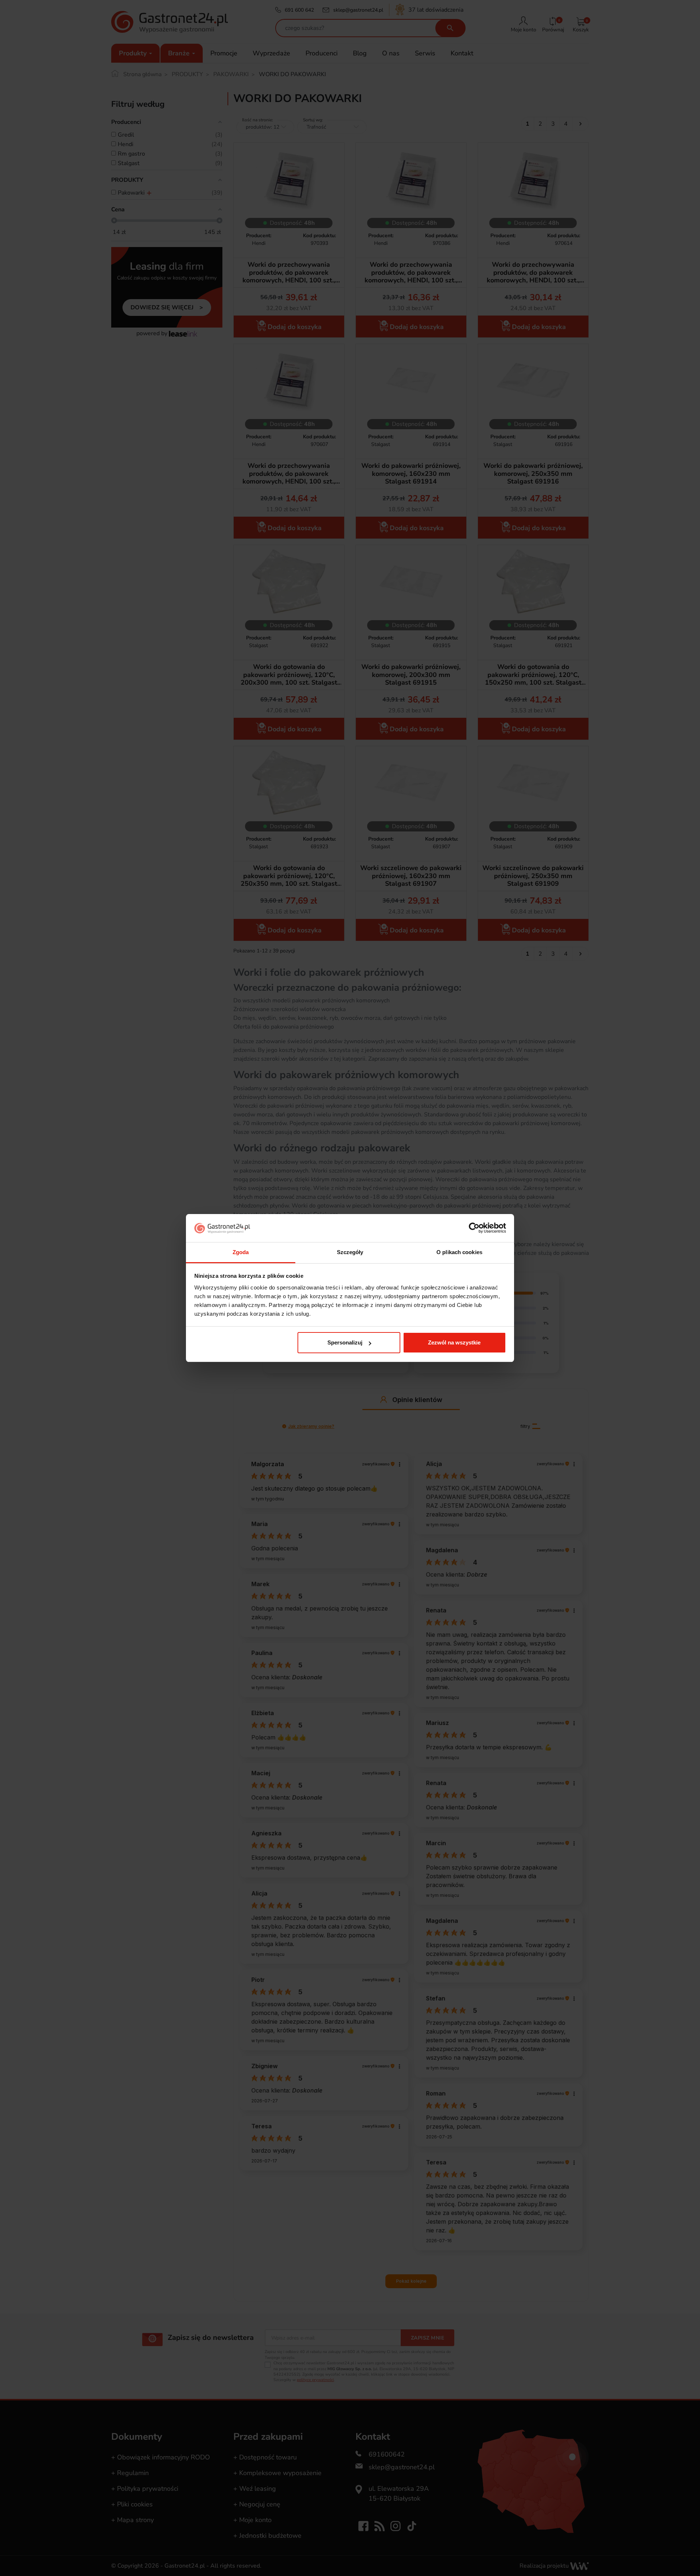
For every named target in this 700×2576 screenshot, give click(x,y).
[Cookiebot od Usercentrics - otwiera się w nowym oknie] (474, 1228)
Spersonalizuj (345, 1342)
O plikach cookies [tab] (459, 1252)
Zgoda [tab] (241, 1252)
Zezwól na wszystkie (454, 1342)
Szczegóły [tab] (350, 1252)
